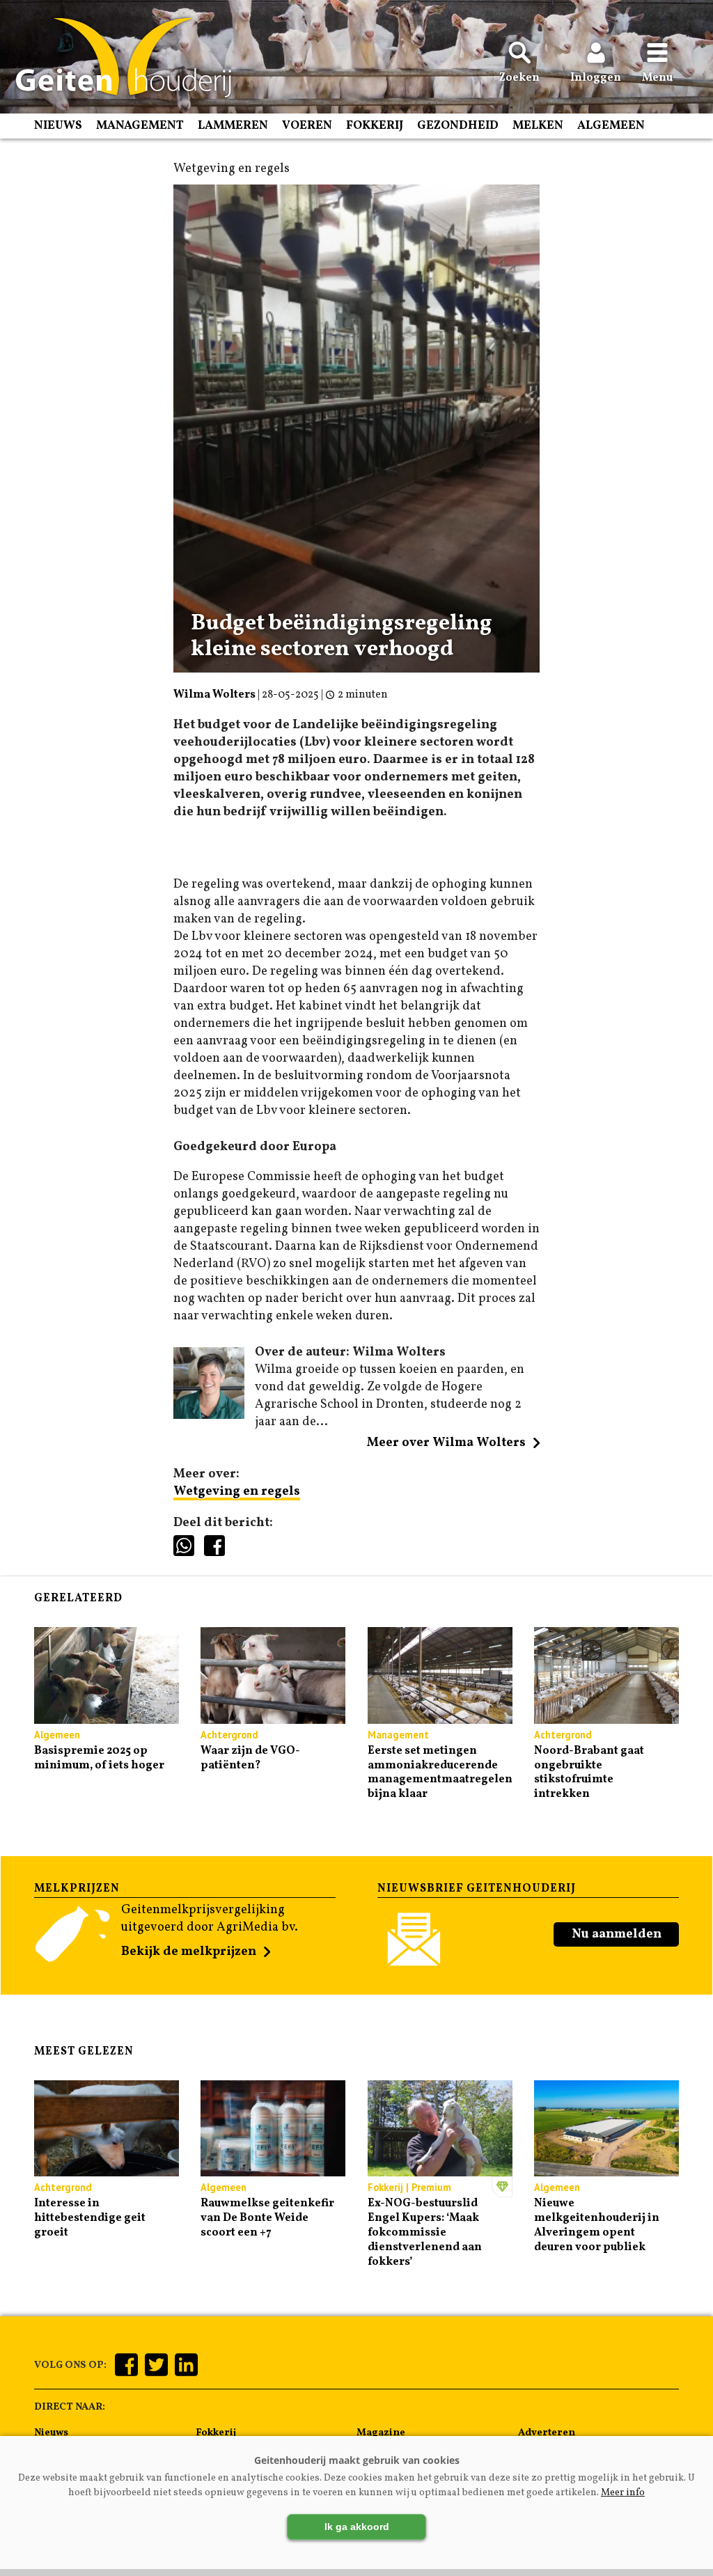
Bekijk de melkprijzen (189, 1952)
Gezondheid (458, 126)
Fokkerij (375, 126)
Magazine (381, 2433)
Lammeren (233, 126)
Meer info (623, 2493)
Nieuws (58, 126)
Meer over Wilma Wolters (446, 1443)
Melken (538, 126)
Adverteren (547, 2433)
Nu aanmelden (617, 1934)
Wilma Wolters (214, 695)
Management (140, 126)
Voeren (307, 126)
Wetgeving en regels (237, 1492)
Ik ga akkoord (357, 2527)
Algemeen (611, 126)
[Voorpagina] (117, 58)
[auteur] (209, 1416)
